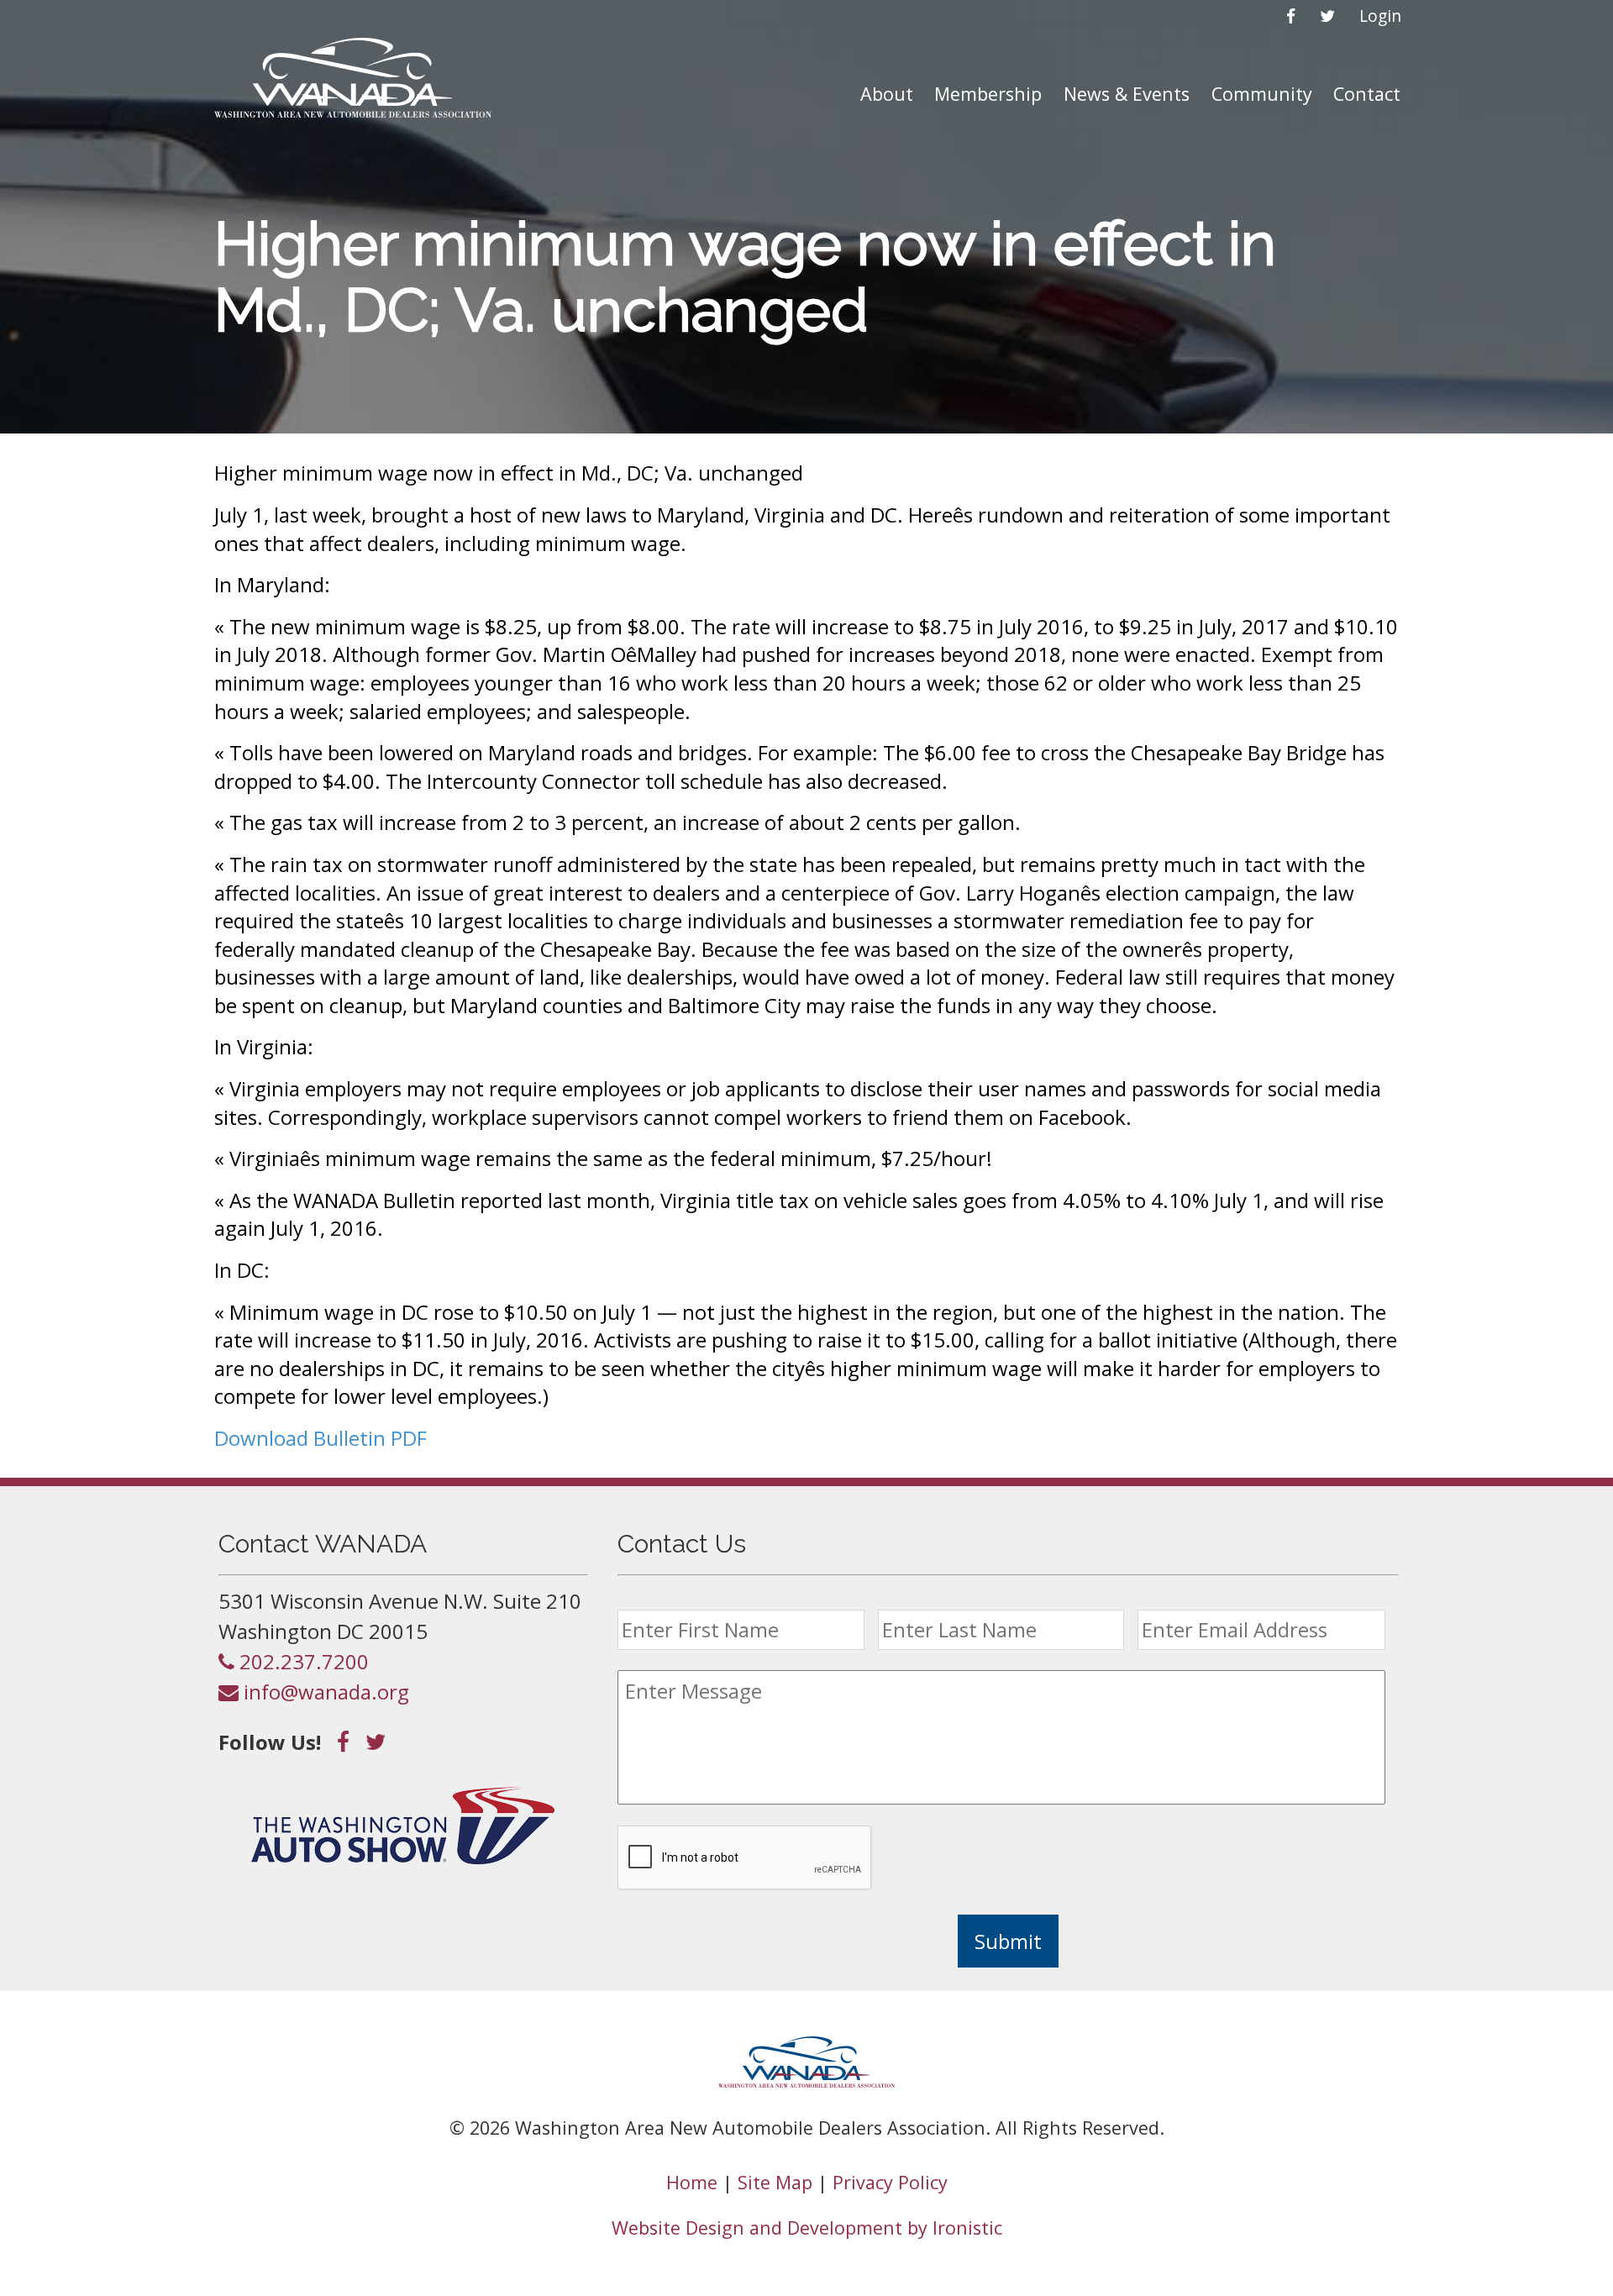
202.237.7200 (302, 1661)
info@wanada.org (324, 1692)
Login (1380, 16)
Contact (1367, 94)
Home (692, 2182)
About (887, 94)
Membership (988, 94)
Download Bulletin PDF (320, 1438)
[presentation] (745, 1858)
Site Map (775, 2182)
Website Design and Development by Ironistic (807, 2228)
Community (1262, 94)
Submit (1008, 1941)
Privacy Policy (890, 2182)
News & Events (1127, 94)
